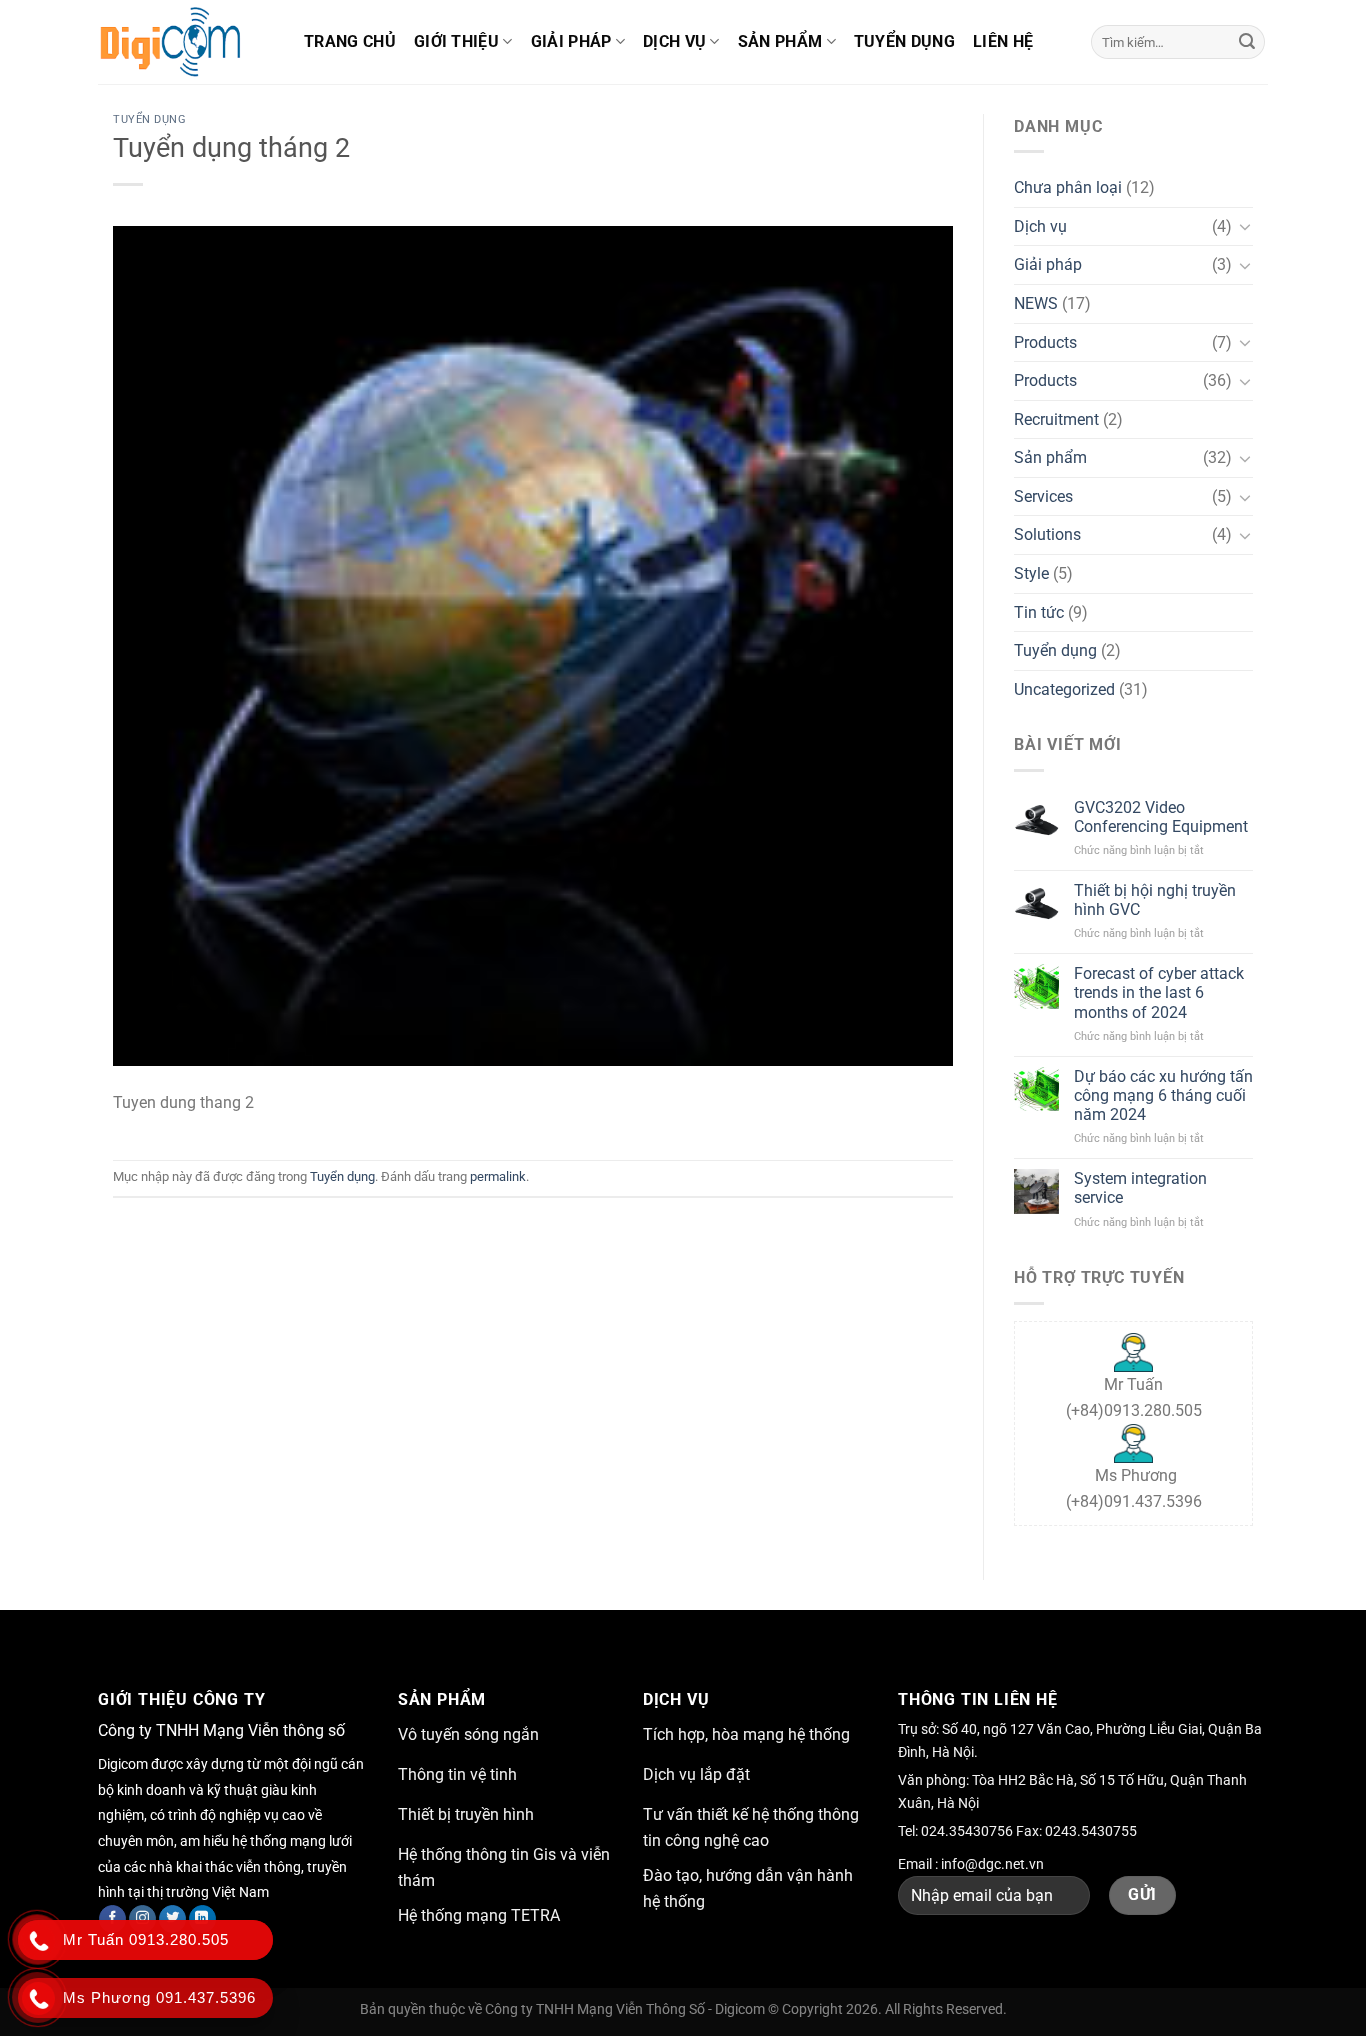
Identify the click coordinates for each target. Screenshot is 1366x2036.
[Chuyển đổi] (1245, 226)
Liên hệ (1003, 41)
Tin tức (1039, 612)
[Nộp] (1247, 42)
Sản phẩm (780, 41)
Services (1043, 496)
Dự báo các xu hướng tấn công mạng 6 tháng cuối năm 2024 (1163, 1095)
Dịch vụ (674, 41)
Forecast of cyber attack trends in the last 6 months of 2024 (1159, 992)
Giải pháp (571, 41)
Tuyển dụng (904, 41)
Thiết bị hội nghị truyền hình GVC (1155, 900)
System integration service (1140, 1188)
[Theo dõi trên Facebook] (112, 1919)
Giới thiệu (456, 41)
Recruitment (1056, 419)
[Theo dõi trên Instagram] (142, 1919)
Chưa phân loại (1068, 187)
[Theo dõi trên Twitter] (172, 1919)
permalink (498, 1176)
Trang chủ (350, 41)
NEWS (1036, 303)
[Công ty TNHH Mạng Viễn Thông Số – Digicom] (186, 42)
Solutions (1047, 534)
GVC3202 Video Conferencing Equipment (1161, 817)
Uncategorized (1064, 689)
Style (1031, 573)
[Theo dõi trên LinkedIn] (202, 1919)
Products (1045, 342)
